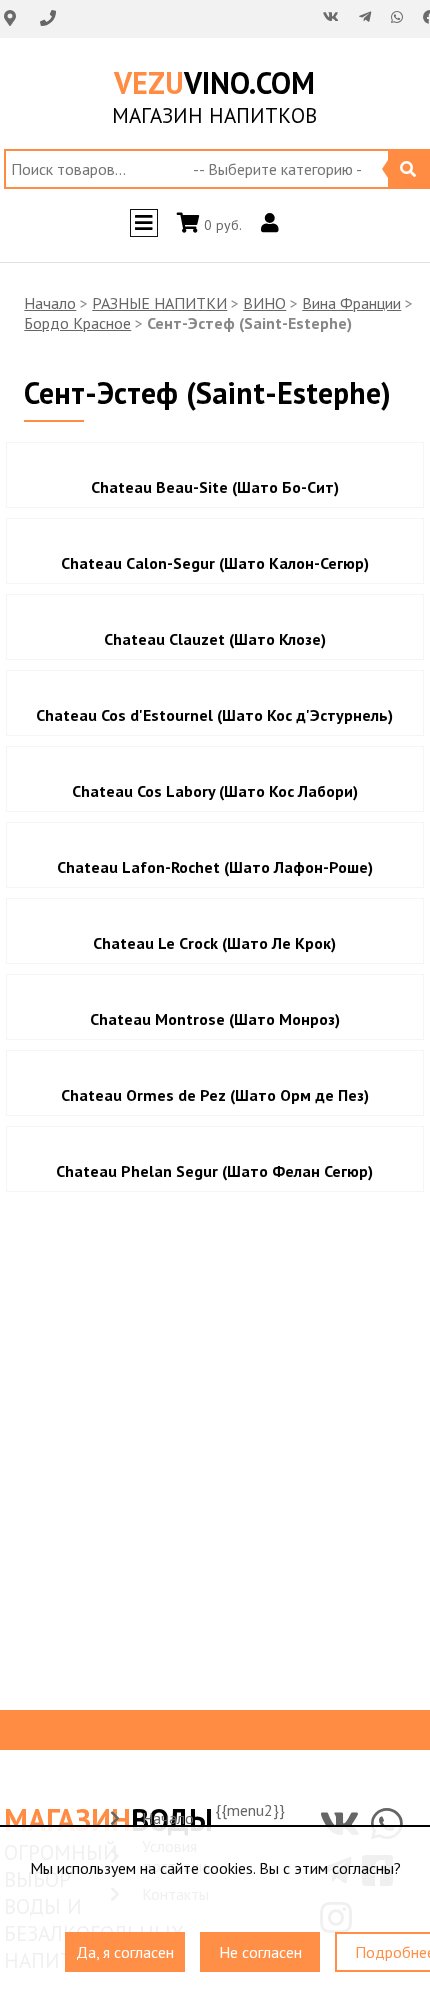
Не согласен (260, 1942)
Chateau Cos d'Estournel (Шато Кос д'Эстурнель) (214, 715)
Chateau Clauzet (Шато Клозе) (215, 639)
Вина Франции (351, 303)
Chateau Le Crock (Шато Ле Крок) (214, 943)
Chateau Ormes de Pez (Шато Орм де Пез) (215, 1095)
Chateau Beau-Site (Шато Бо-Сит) (215, 487)
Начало (50, 303)
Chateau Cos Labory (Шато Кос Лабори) (215, 791)
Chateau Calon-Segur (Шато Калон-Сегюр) (215, 563)
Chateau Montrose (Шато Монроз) (215, 1019)
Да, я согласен (125, 1942)
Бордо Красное (77, 323)
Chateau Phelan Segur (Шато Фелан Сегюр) (214, 1171)
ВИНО (264, 303)
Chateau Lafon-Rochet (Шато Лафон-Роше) (215, 867)
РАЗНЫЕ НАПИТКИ (159, 303)
